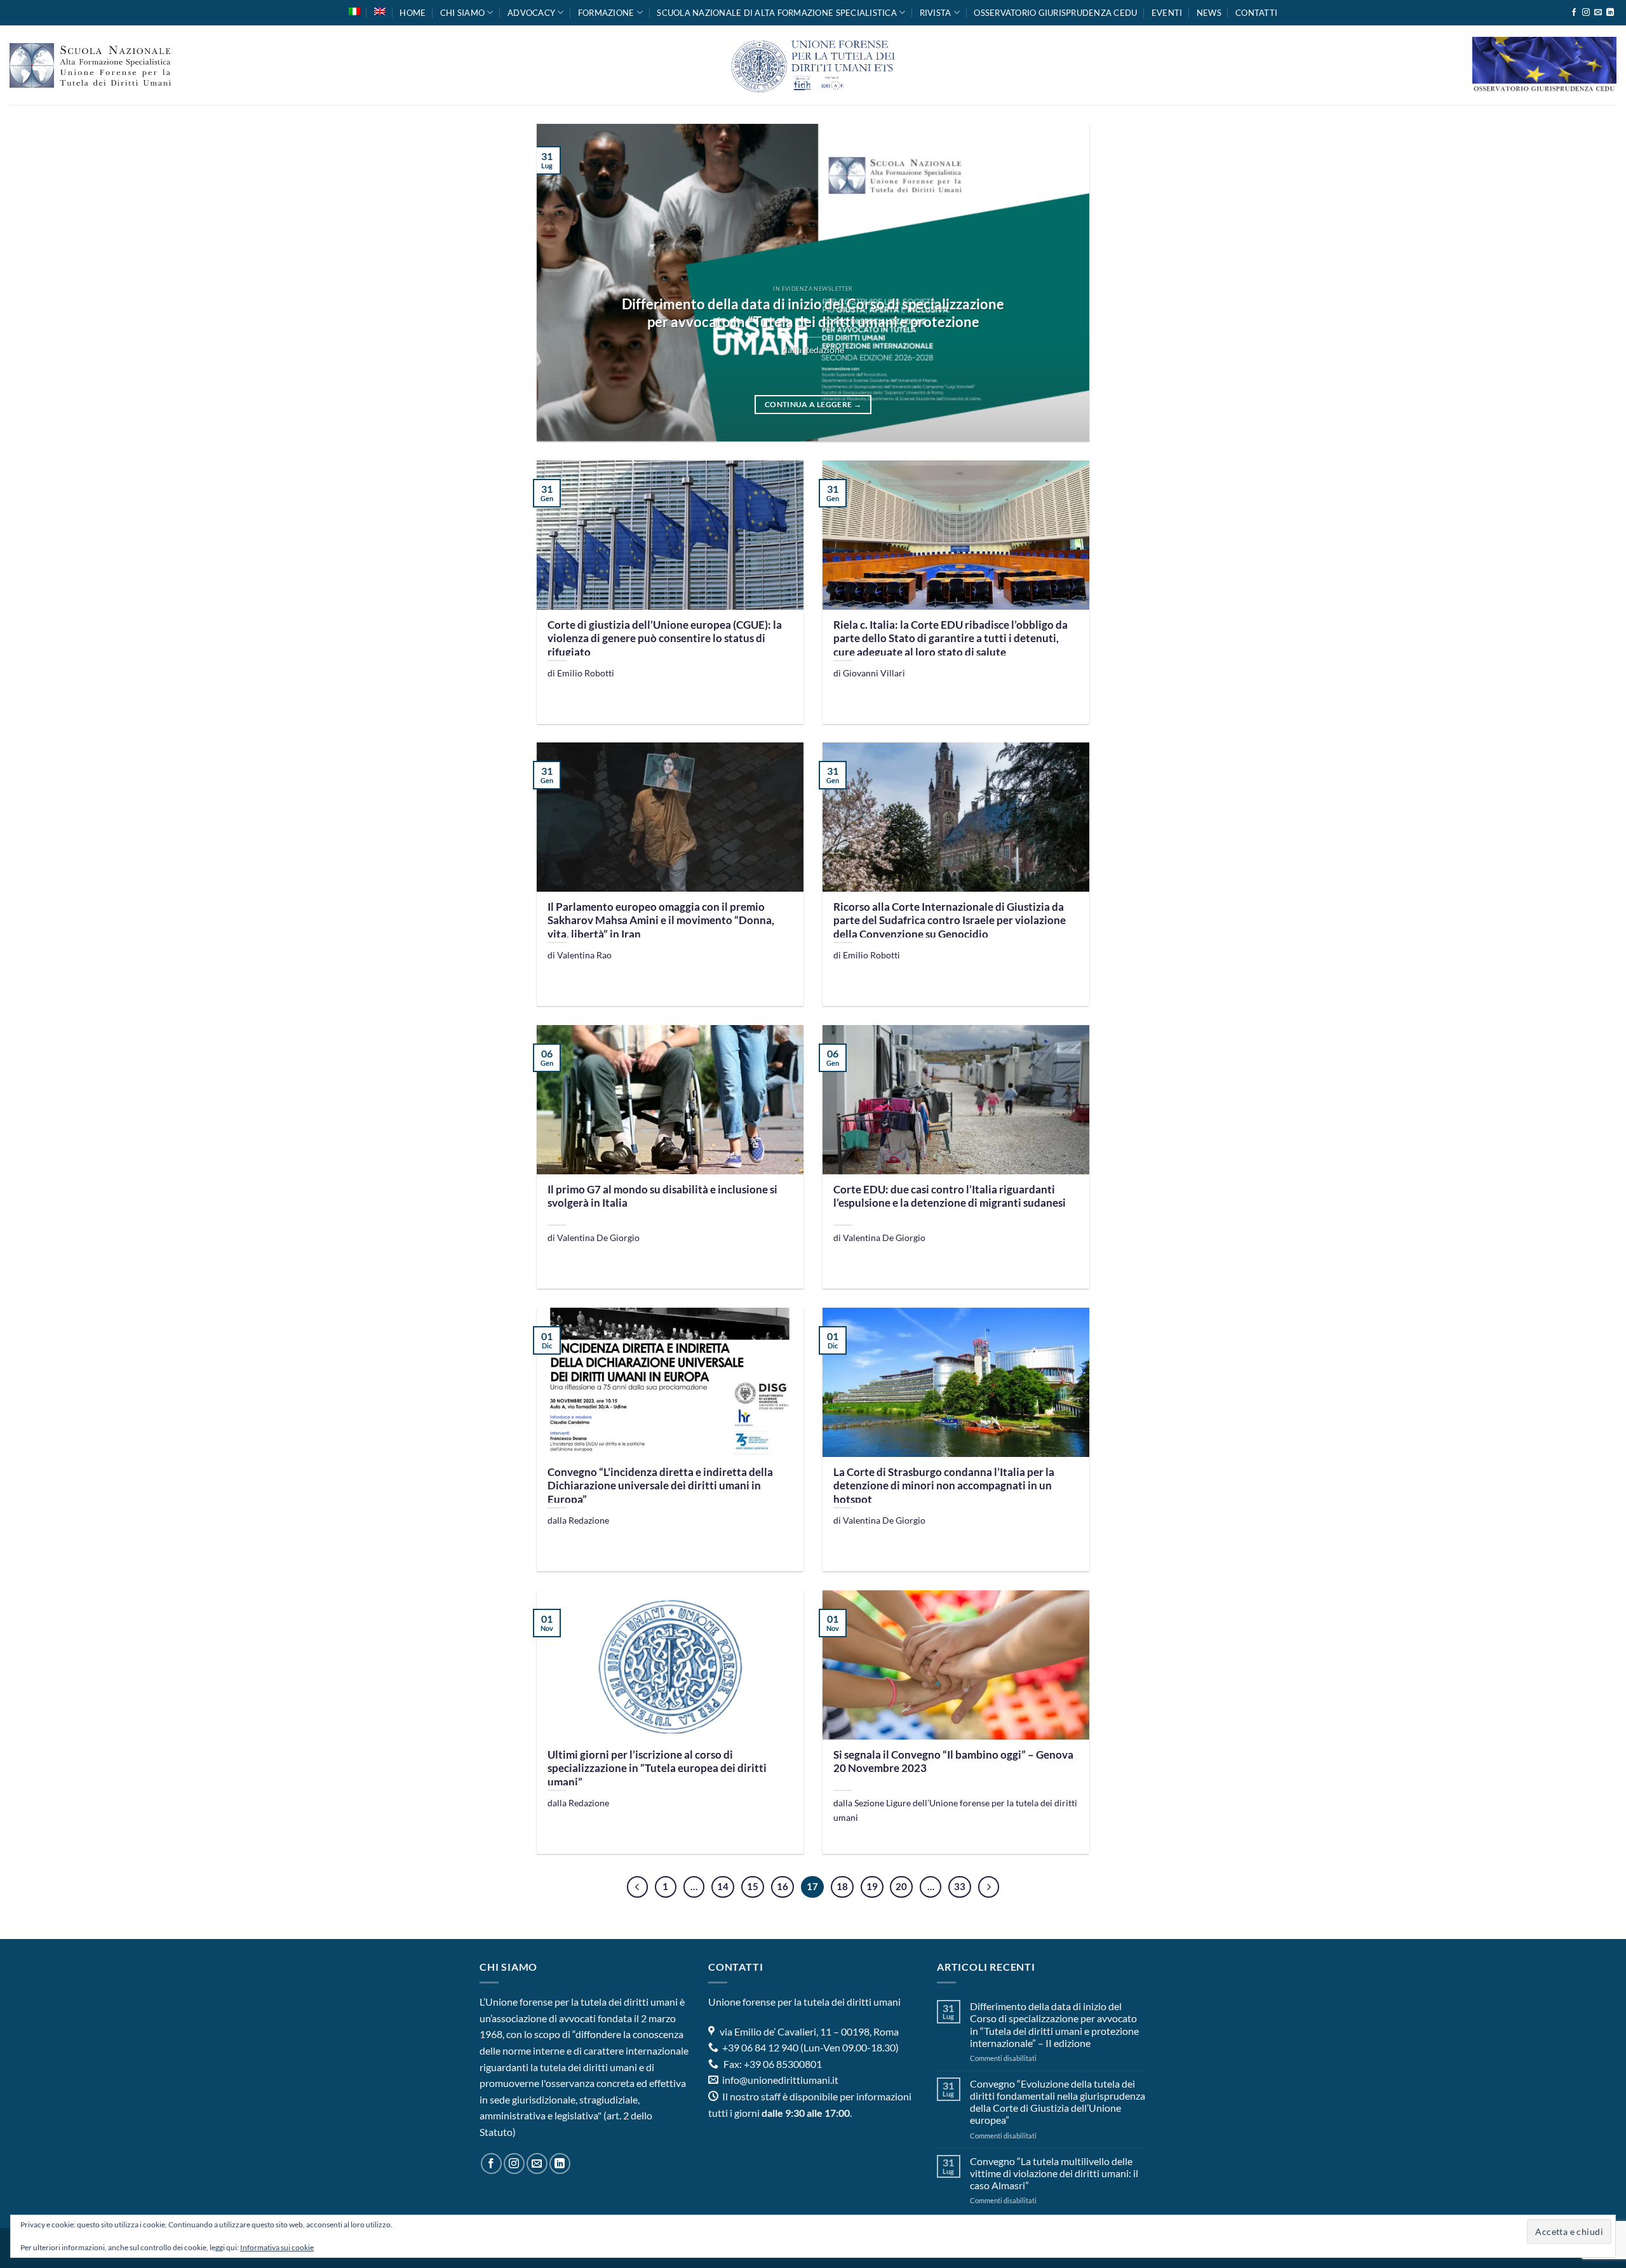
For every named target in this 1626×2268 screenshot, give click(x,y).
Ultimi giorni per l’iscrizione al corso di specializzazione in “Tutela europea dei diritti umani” (657, 1768)
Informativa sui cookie (277, 2247)
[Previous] (564, 283)
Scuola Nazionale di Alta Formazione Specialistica (777, 13)
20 (901, 1886)
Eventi (1167, 13)
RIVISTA (936, 13)
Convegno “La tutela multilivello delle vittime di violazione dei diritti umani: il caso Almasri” (1054, 2173)
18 (842, 1886)
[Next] (1062, 283)
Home (413, 13)
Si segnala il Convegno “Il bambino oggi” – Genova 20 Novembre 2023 (953, 1762)
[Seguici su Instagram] (1586, 13)
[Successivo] (989, 1887)
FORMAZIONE (606, 13)
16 (783, 1886)
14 (723, 1886)
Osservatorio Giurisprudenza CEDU (1055, 13)
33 (960, 1886)
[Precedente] (638, 1887)
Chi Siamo (462, 13)
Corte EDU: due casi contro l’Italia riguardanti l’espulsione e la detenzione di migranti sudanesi (950, 1197)
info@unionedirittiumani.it (780, 2080)
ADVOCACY (531, 13)
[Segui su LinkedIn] (1610, 13)
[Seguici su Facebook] (1574, 13)
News (1209, 13)
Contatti (1256, 13)
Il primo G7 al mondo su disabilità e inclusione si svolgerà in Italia (662, 1197)
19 (872, 1886)
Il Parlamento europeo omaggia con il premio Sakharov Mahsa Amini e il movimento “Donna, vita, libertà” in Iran (661, 921)
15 (753, 1886)
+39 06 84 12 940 (759, 2047)
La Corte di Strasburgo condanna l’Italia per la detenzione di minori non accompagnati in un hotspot (944, 1486)
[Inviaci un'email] (1598, 13)
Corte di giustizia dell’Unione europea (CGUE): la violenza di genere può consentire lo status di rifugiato (665, 639)
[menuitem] (354, 11)
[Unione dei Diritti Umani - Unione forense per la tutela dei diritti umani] (813, 65)
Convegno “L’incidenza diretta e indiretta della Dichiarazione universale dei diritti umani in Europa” (660, 1486)
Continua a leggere (813, 404)
